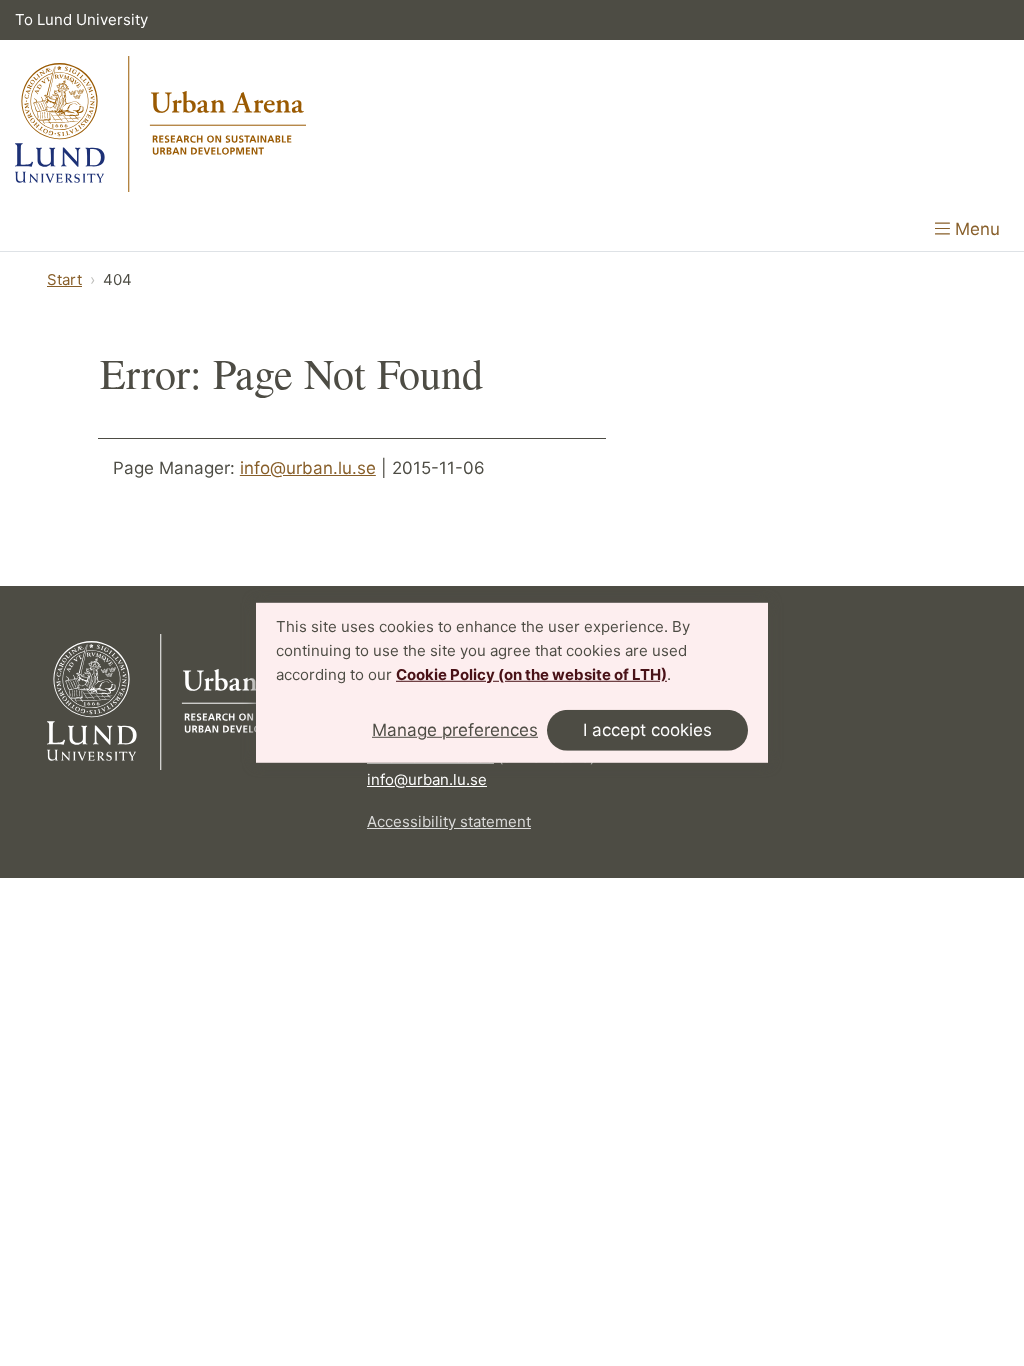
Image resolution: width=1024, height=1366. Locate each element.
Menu (975, 229)
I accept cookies (647, 730)
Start (64, 279)
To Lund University (81, 19)
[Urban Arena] (160, 124)
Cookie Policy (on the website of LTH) (531, 673)
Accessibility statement (449, 821)
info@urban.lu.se (308, 468)
